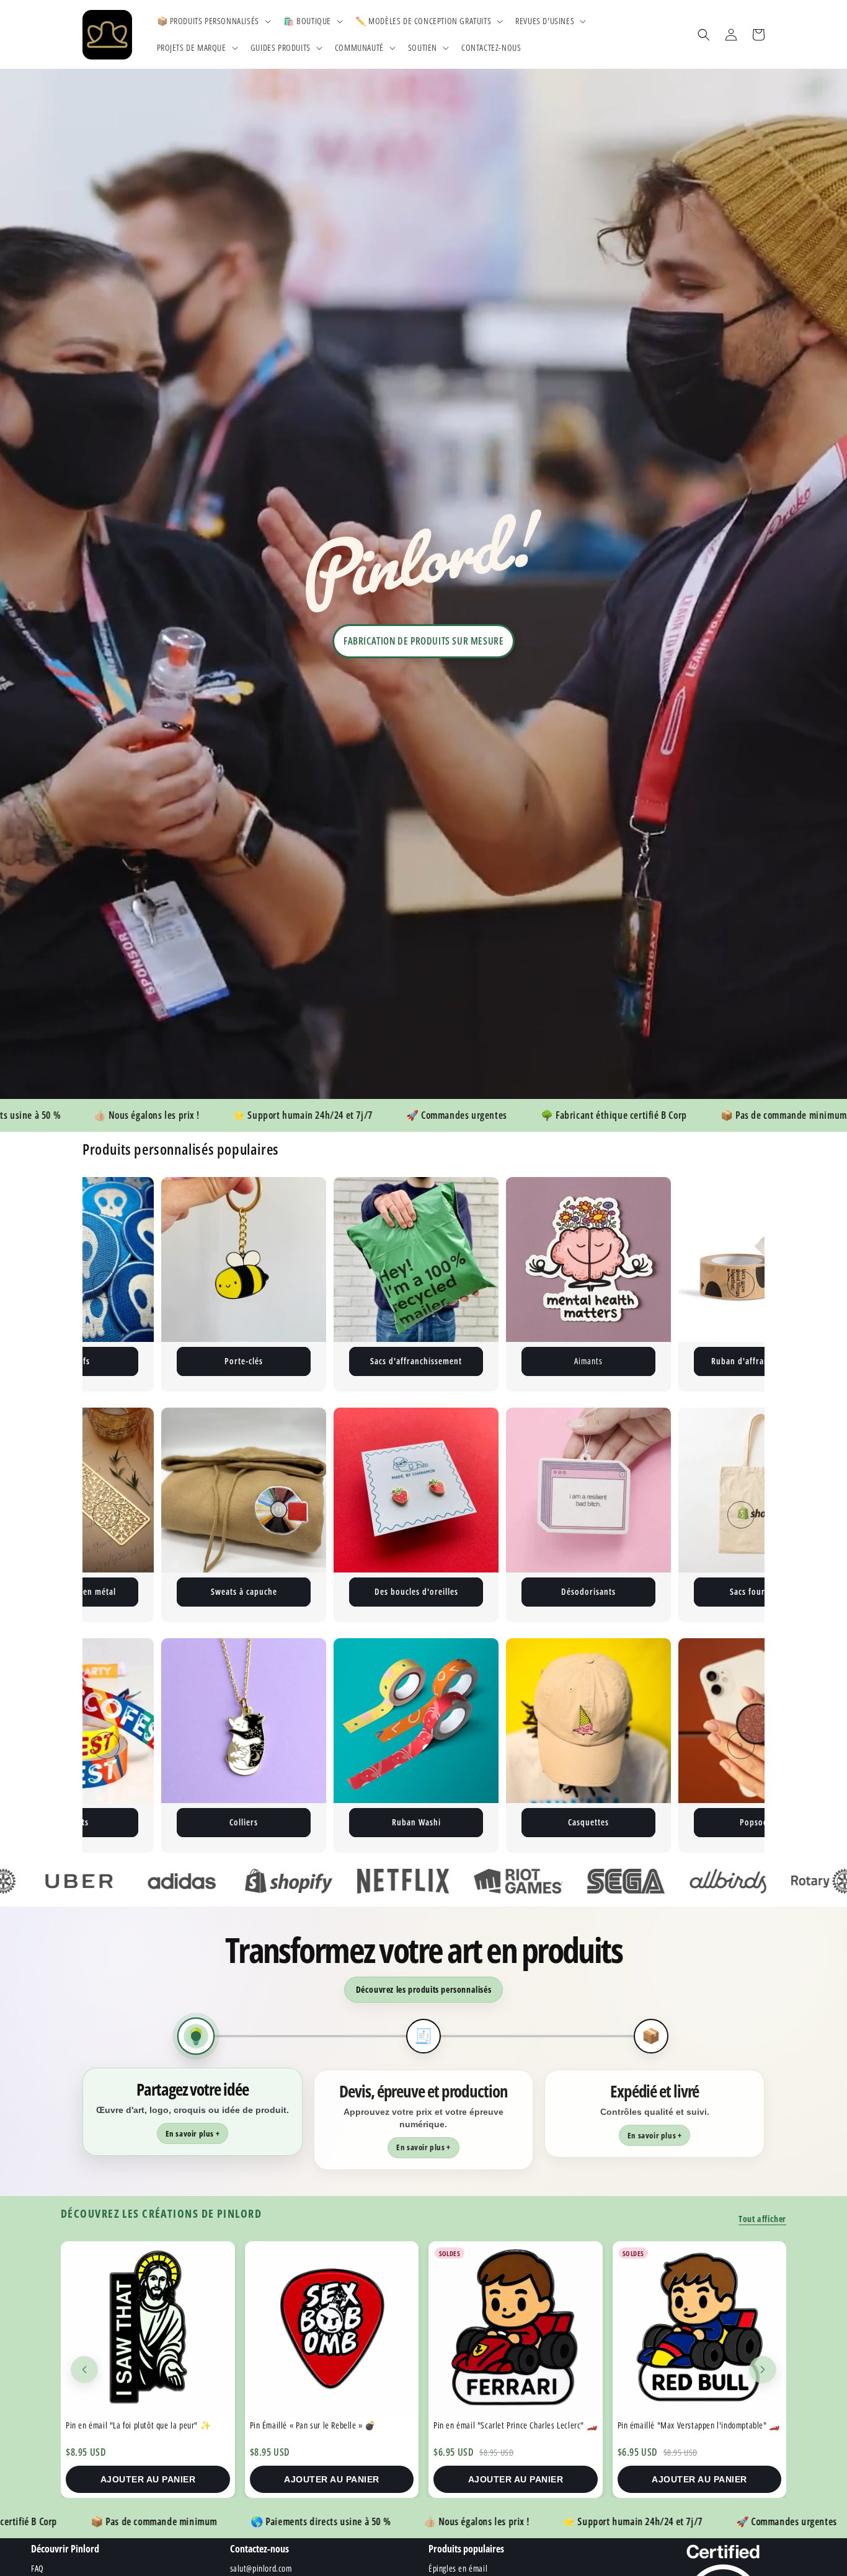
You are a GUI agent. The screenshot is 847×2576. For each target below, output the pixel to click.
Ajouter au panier (148, 2479)
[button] (213, 21)
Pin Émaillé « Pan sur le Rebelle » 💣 (129, 2425)
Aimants (306, 1361)
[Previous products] (84, 2370)
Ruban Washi (134, 1822)
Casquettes (306, 1822)
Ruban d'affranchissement (479, 1361)
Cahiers (589, 1591)
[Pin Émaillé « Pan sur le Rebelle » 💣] (148, 2328)
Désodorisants (244, 1591)
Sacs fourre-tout (416, 1591)
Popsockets (479, 1822)
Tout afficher (762, 2219)
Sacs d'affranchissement (134, 1361)
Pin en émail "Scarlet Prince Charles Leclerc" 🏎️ (331, 2425)
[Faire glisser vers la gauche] (106, 1284)
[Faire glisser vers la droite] (741, 1284)
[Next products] (763, 2370)
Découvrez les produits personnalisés (424, 1989)
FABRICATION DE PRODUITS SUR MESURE (423, 641)
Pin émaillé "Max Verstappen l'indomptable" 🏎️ (515, 2425)
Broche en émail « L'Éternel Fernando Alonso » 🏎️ (695, 2430)
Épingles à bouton (651, 1361)
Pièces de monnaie (761, 1591)
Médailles (651, 1822)
